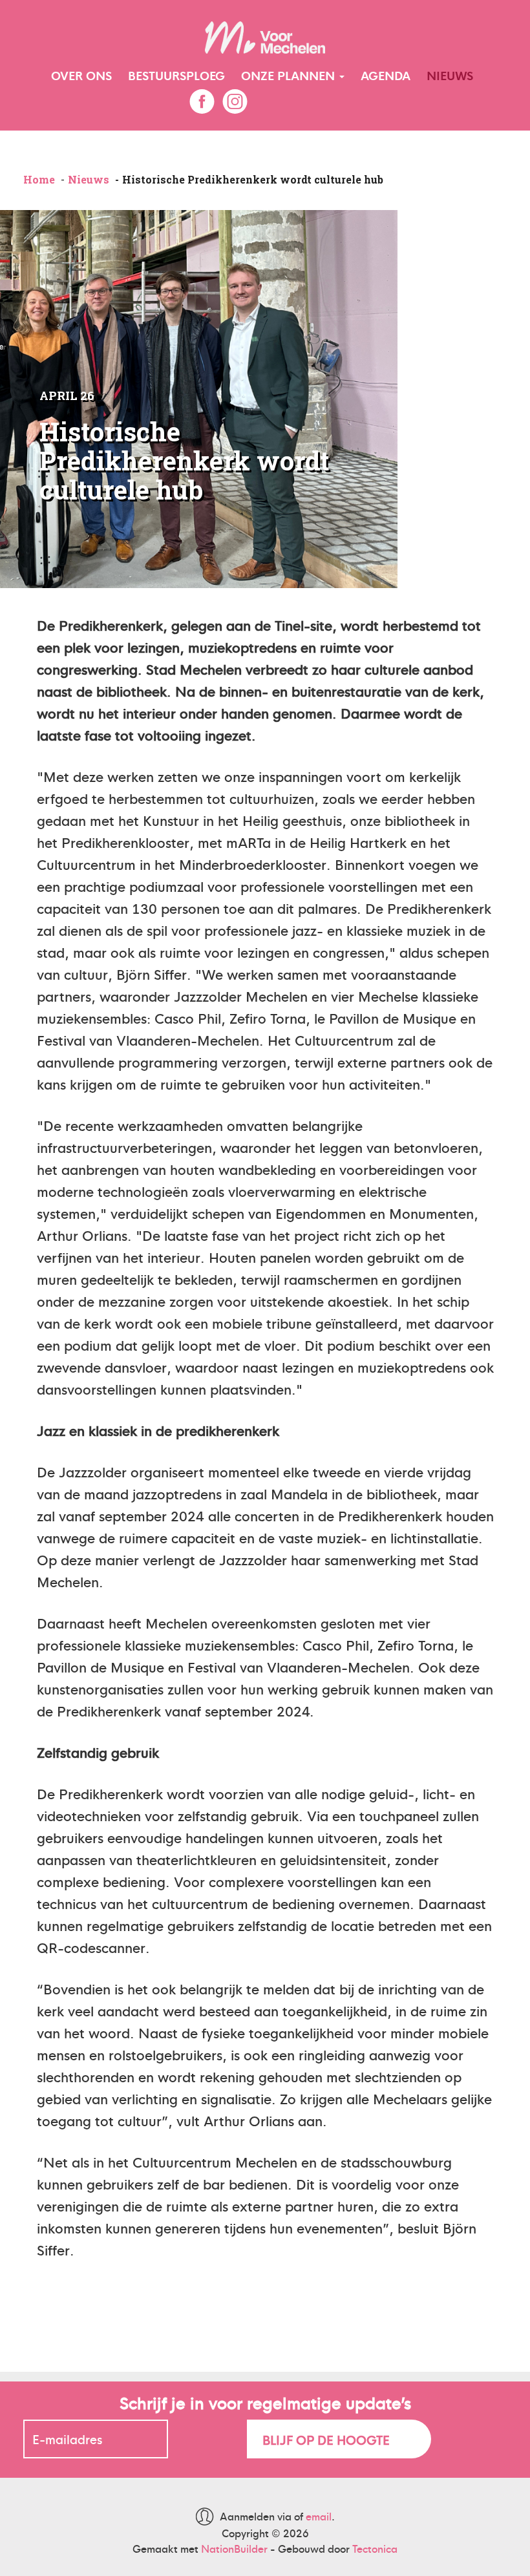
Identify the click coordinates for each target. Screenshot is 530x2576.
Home (39, 179)
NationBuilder (234, 2549)
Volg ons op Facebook (202, 101)
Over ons (81, 75)
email (319, 2516)
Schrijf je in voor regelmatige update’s (265, 2402)
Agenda (386, 75)
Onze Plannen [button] (290, 75)
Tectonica (375, 2549)
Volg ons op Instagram (235, 101)
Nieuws (450, 75)
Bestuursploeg (176, 75)
